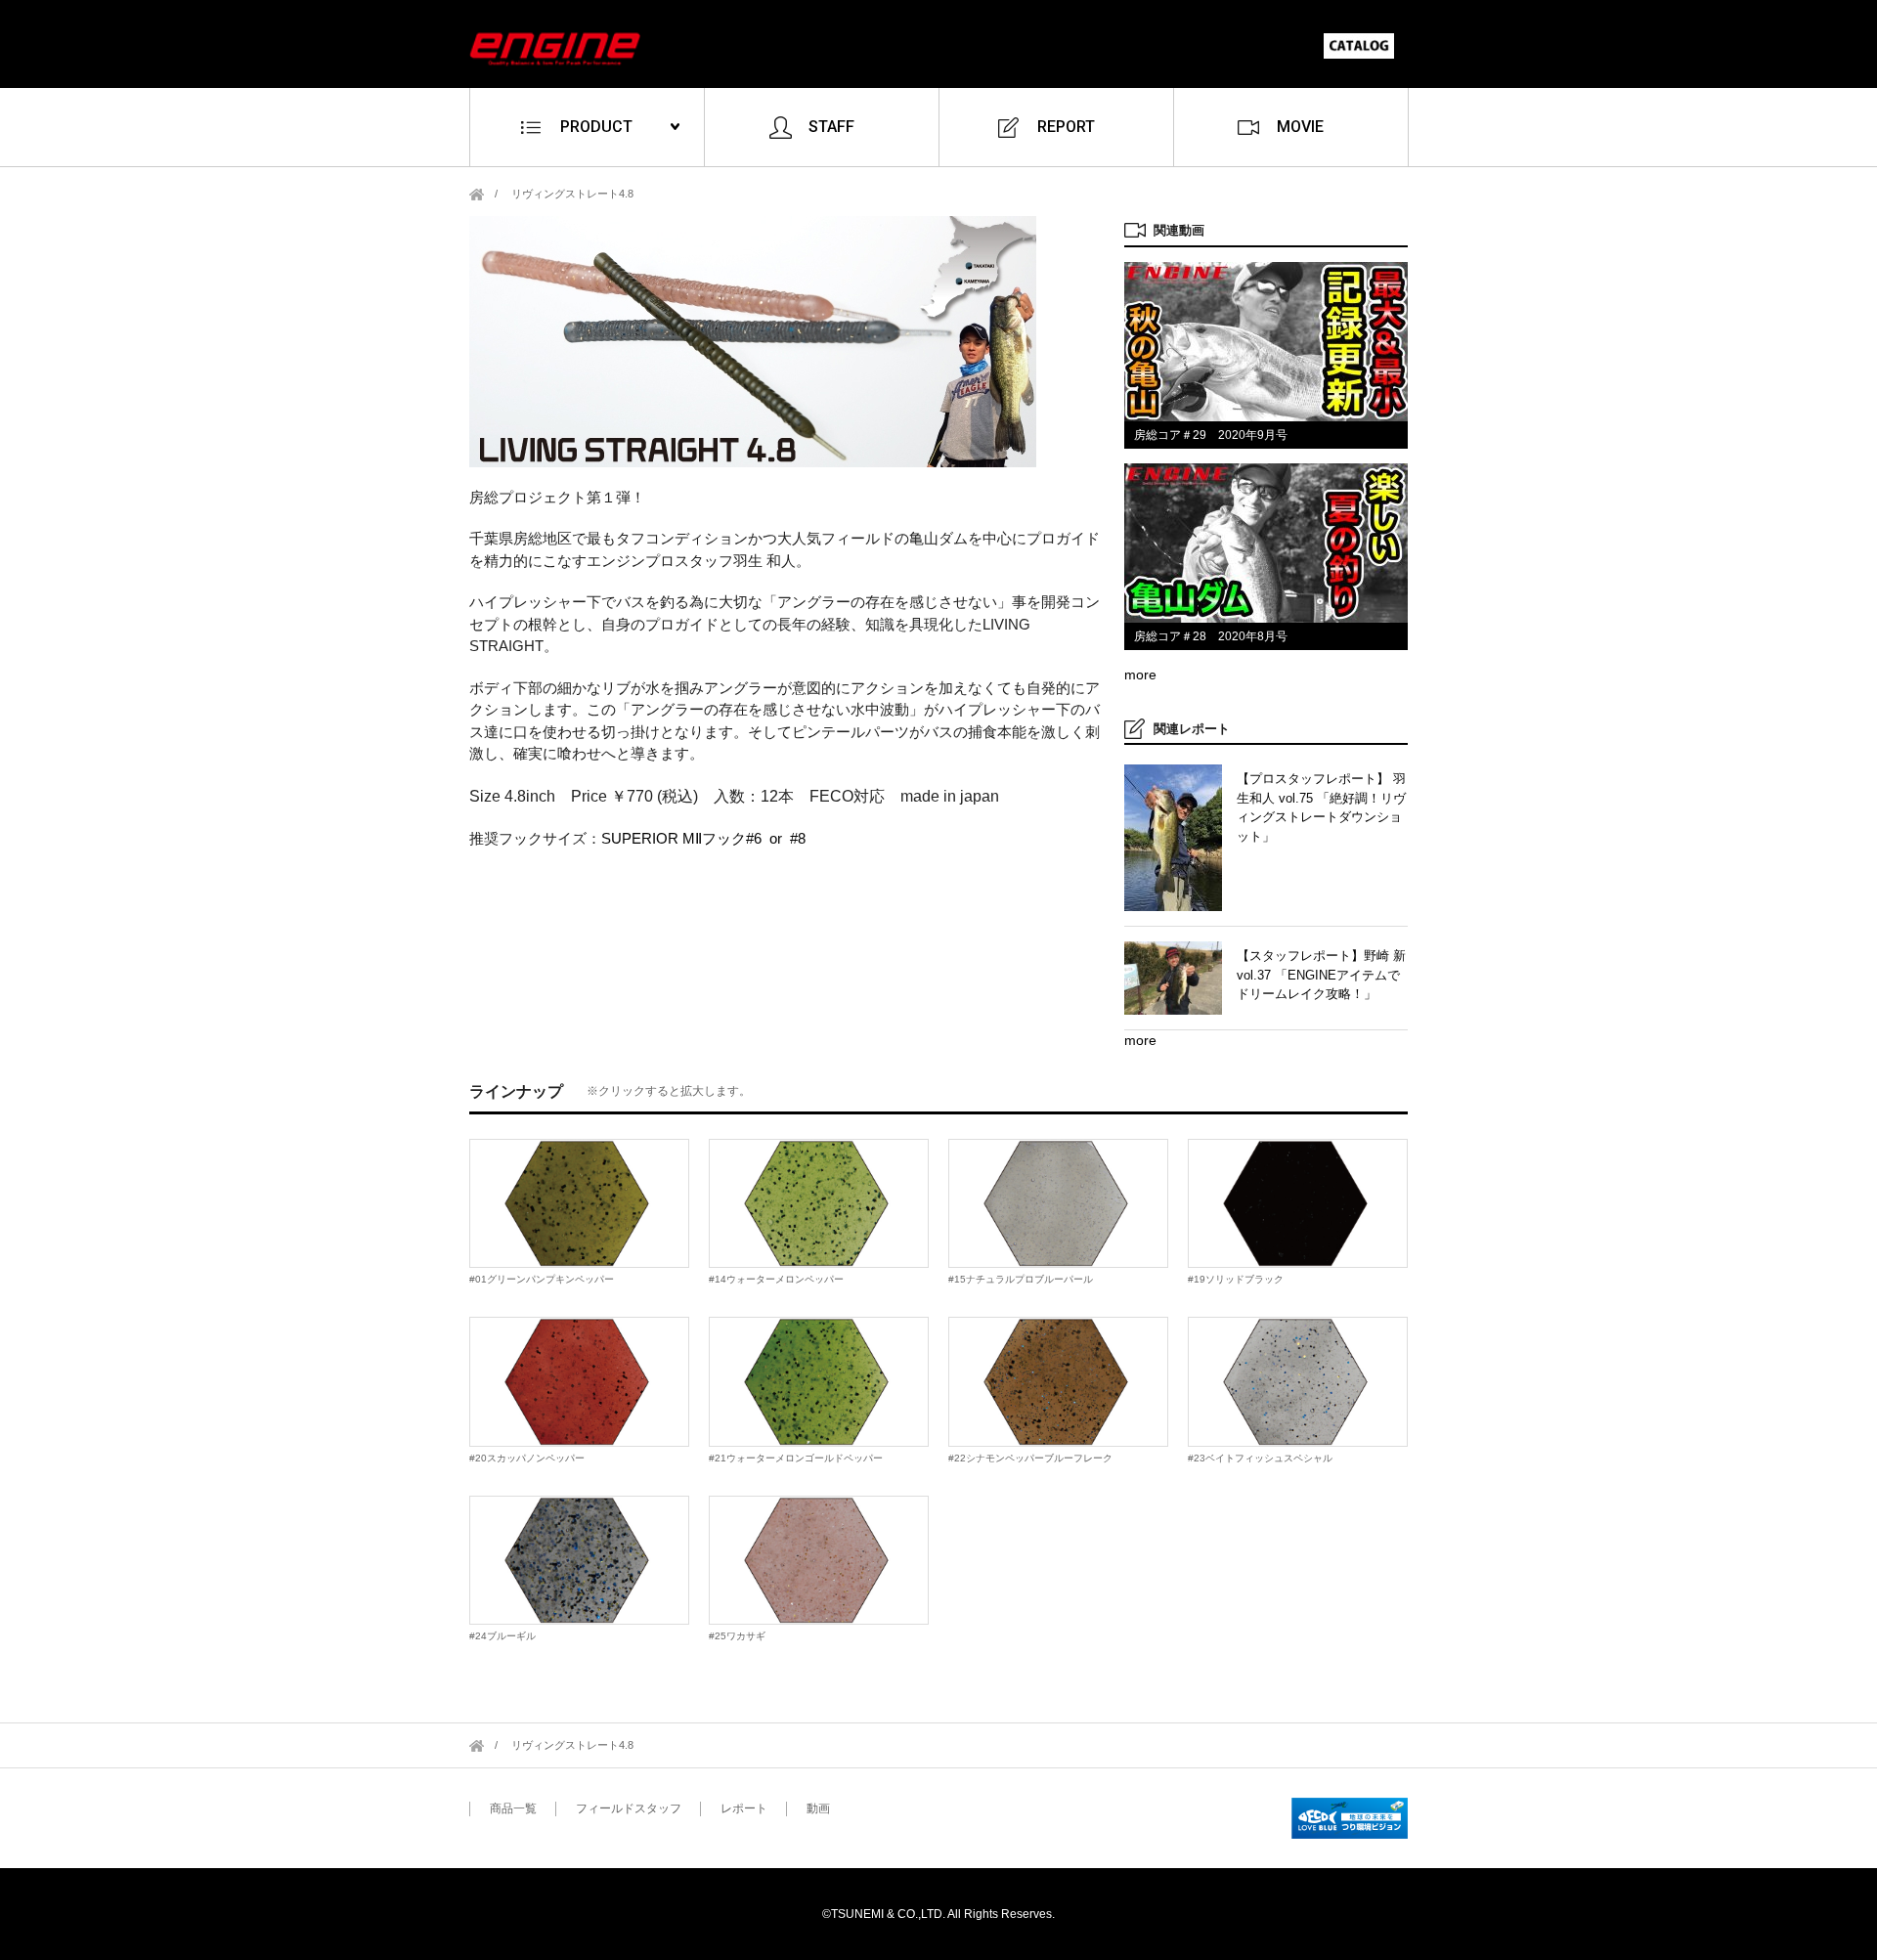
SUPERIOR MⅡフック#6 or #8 (703, 838)
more (1140, 675)
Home (477, 194)
